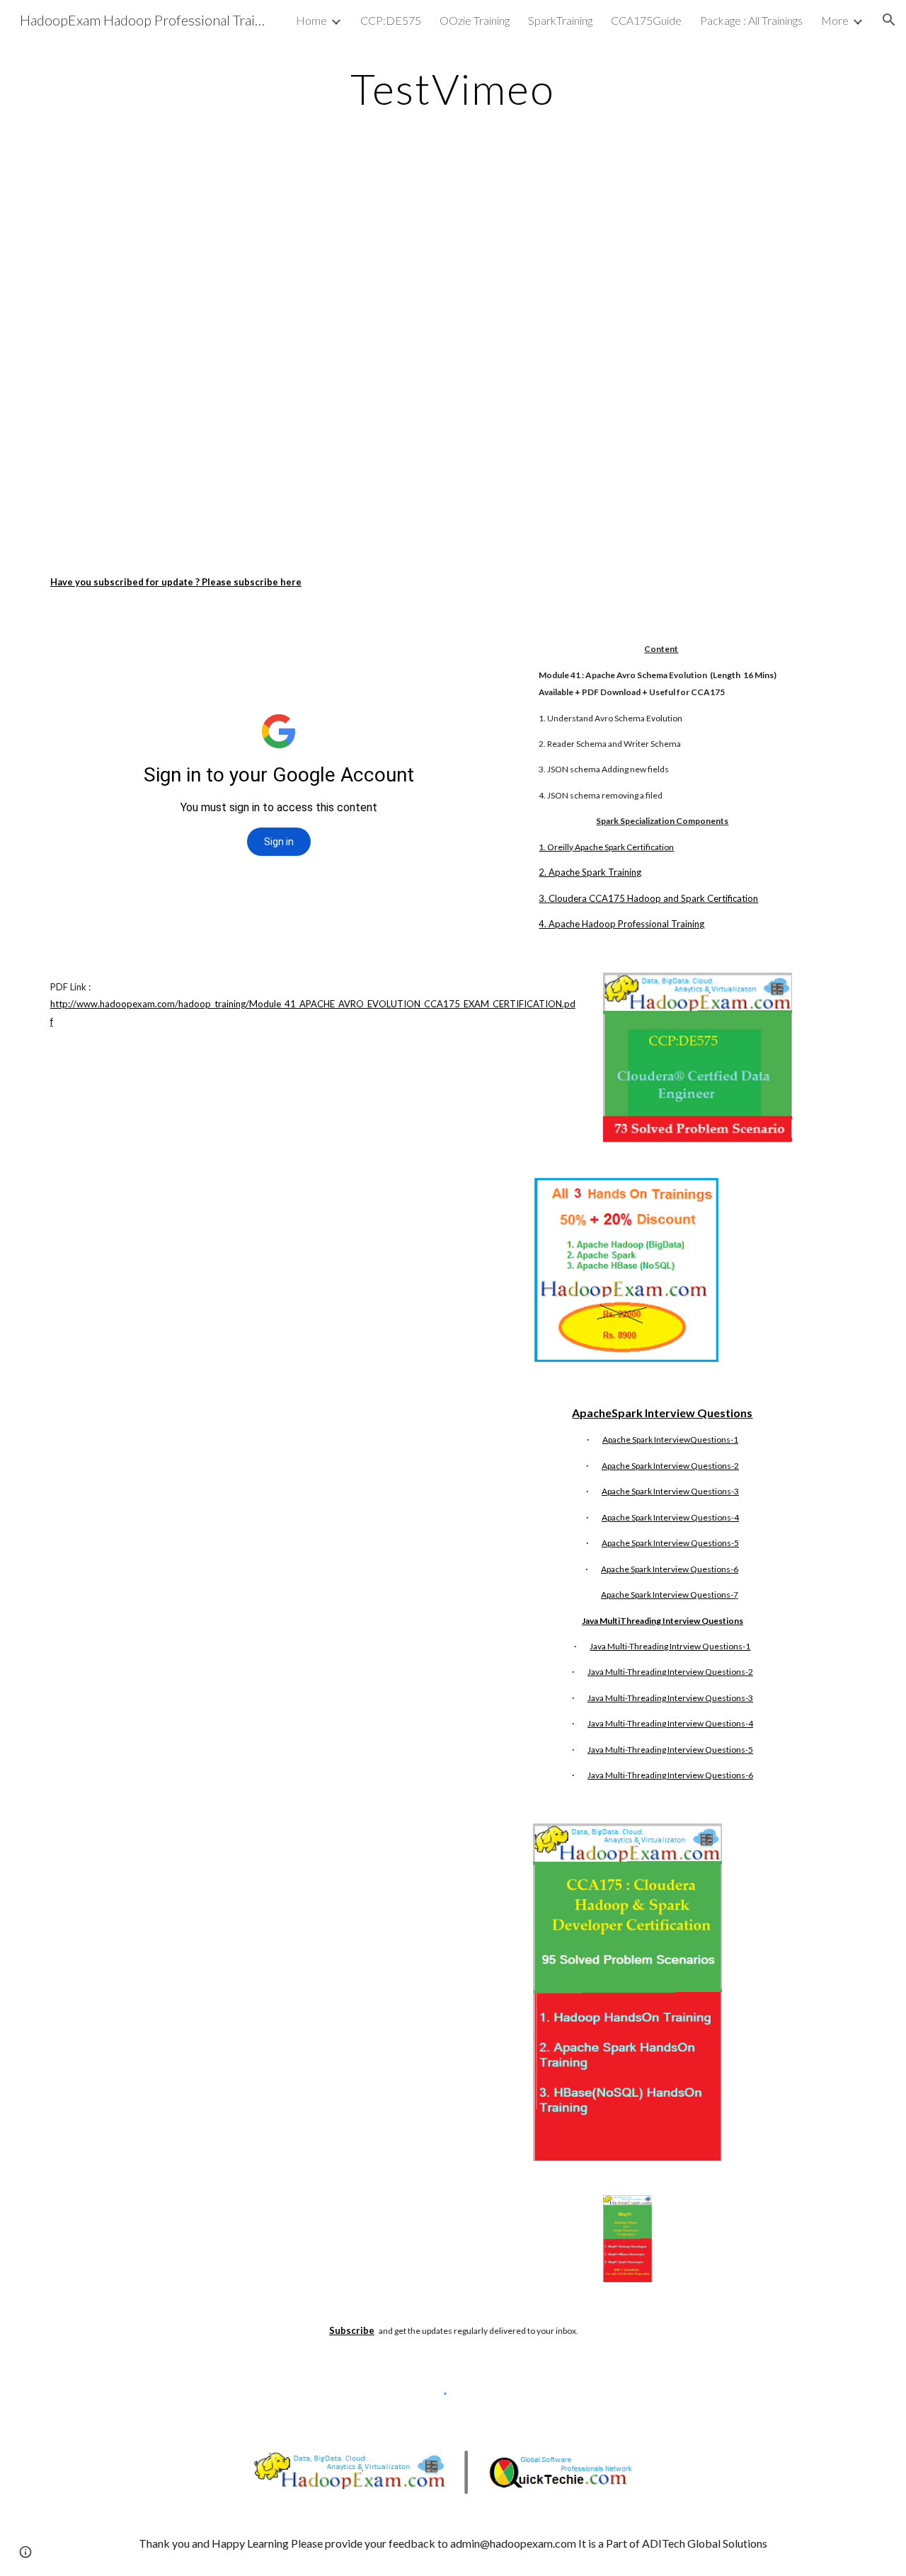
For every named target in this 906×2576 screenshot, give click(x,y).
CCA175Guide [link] (646, 20)
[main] (453, 88)
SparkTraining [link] (560, 20)
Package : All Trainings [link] (751, 20)
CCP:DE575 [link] (391, 20)
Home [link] (311, 20)
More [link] (835, 20)
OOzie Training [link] (475, 20)
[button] (889, 20)
